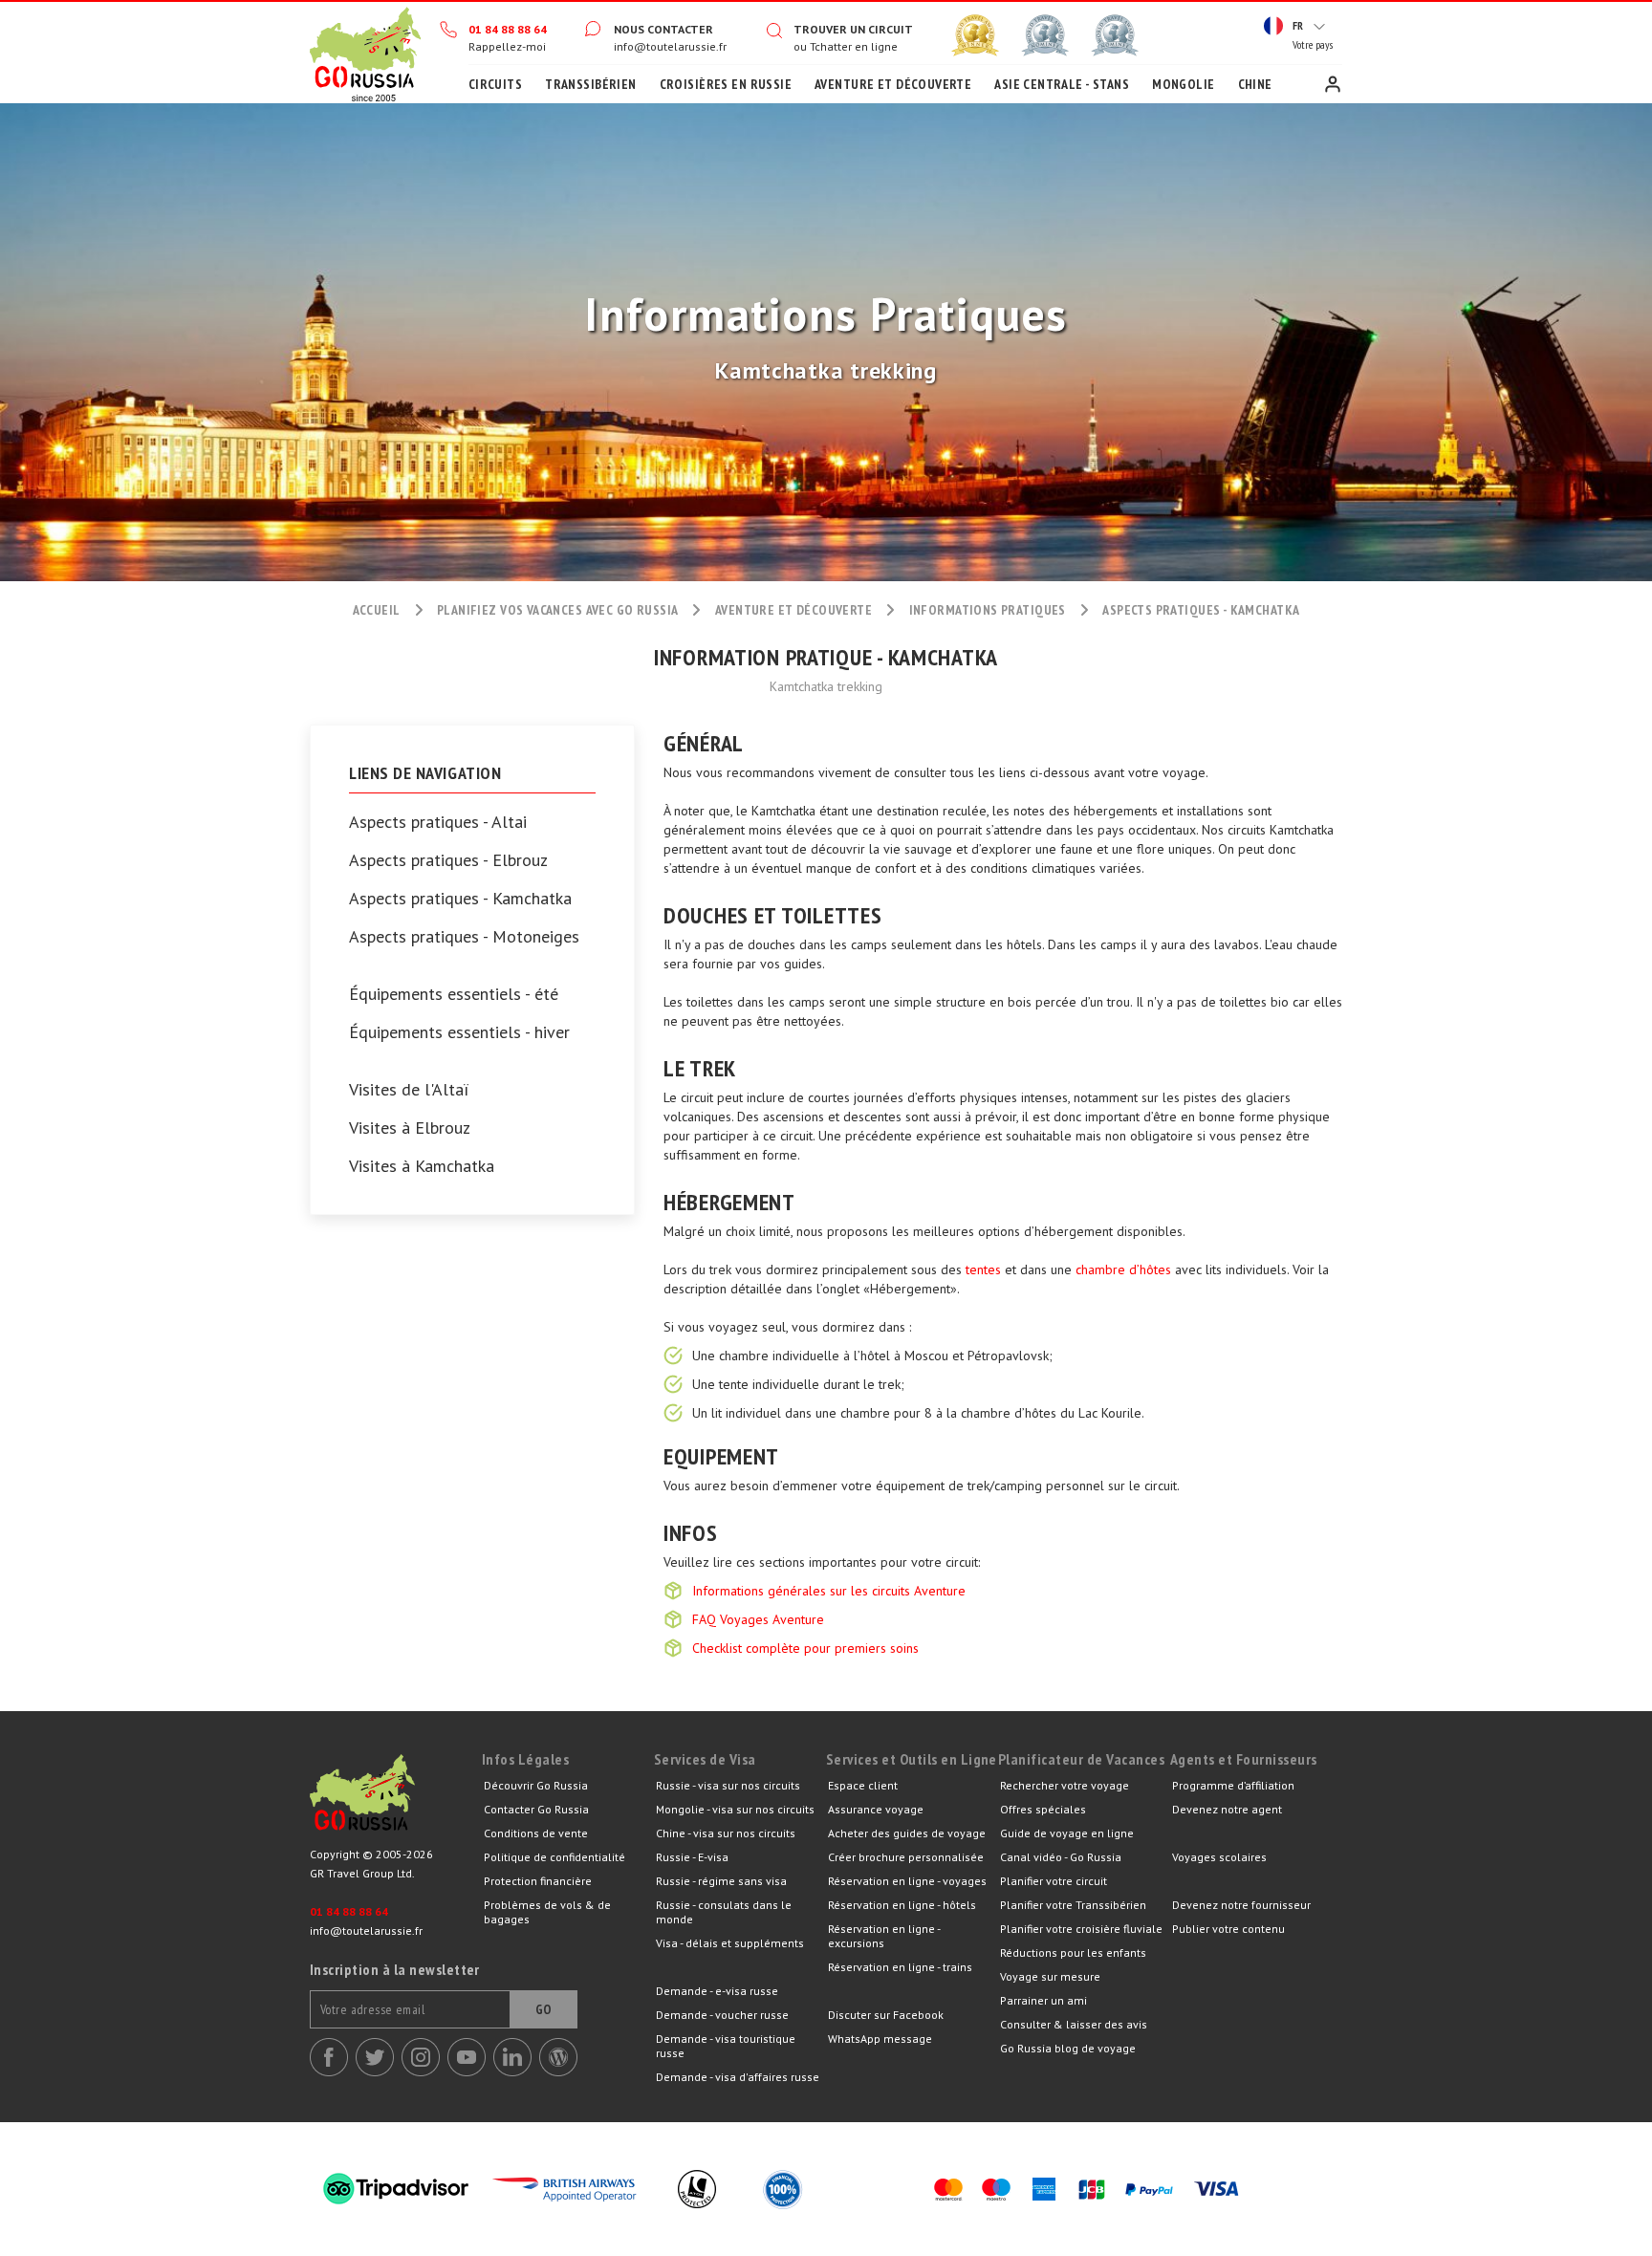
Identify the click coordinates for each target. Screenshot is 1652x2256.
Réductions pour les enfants (1073, 1952)
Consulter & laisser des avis (1074, 2024)
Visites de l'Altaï (409, 1090)
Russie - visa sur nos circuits (728, 1785)
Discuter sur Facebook (886, 2015)
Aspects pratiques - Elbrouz (448, 860)
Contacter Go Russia (536, 1809)
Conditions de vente (536, 1833)
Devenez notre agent (1227, 1809)
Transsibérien (590, 84)
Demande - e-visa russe (717, 1991)
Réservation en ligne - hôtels (902, 1905)
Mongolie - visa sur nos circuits (735, 1809)
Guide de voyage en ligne (1067, 1833)
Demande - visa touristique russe (726, 2046)
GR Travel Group (396, 1797)
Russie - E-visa (692, 1857)
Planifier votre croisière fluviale (1081, 1929)
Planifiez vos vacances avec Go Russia (558, 610)
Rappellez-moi (507, 46)
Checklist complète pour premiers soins (805, 1648)
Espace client (1333, 84)
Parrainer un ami (1043, 2000)
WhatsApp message (880, 2039)
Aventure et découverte (793, 610)
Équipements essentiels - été (454, 994)
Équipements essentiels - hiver (459, 1032)
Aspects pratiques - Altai (438, 822)
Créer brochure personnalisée (906, 1857)
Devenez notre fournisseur (1241, 1905)
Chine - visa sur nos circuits (726, 1833)
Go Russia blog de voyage (1068, 2048)
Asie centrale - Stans (1062, 84)
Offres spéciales (1043, 1809)
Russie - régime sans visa (721, 1881)
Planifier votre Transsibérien (1073, 1905)
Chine (1255, 84)
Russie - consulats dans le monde (724, 1912)
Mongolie (1183, 84)
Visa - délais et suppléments (730, 1943)
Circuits (495, 84)
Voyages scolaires (1219, 1857)
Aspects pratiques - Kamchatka (460, 899)
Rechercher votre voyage (1065, 1785)
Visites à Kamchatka (422, 1166)
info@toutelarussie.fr (670, 46)
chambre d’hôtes (1123, 1269)
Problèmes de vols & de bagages (547, 1912)
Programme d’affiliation (1233, 1785)
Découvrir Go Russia (536, 1785)
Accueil (365, 53)
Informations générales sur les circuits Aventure (829, 1591)
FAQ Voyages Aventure (758, 1619)
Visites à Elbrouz (410, 1128)
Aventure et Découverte (893, 84)
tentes (983, 1269)
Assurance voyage (876, 1809)
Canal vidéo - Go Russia (1061, 1857)
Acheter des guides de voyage (907, 1833)
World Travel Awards (1045, 35)
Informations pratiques (988, 610)
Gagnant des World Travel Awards (975, 35)
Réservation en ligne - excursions (884, 1936)
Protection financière (538, 1881)
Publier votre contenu (1228, 1929)
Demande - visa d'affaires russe (738, 2077)
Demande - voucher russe (722, 2015)
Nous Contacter (663, 29)
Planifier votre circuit (1054, 1881)
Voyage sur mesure (1050, 1976)
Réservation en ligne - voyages (907, 1881)
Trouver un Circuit (853, 29)
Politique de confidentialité (554, 1857)
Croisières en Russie (726, 84)
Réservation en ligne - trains (900, 1967)
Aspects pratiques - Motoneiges (464, 937)
